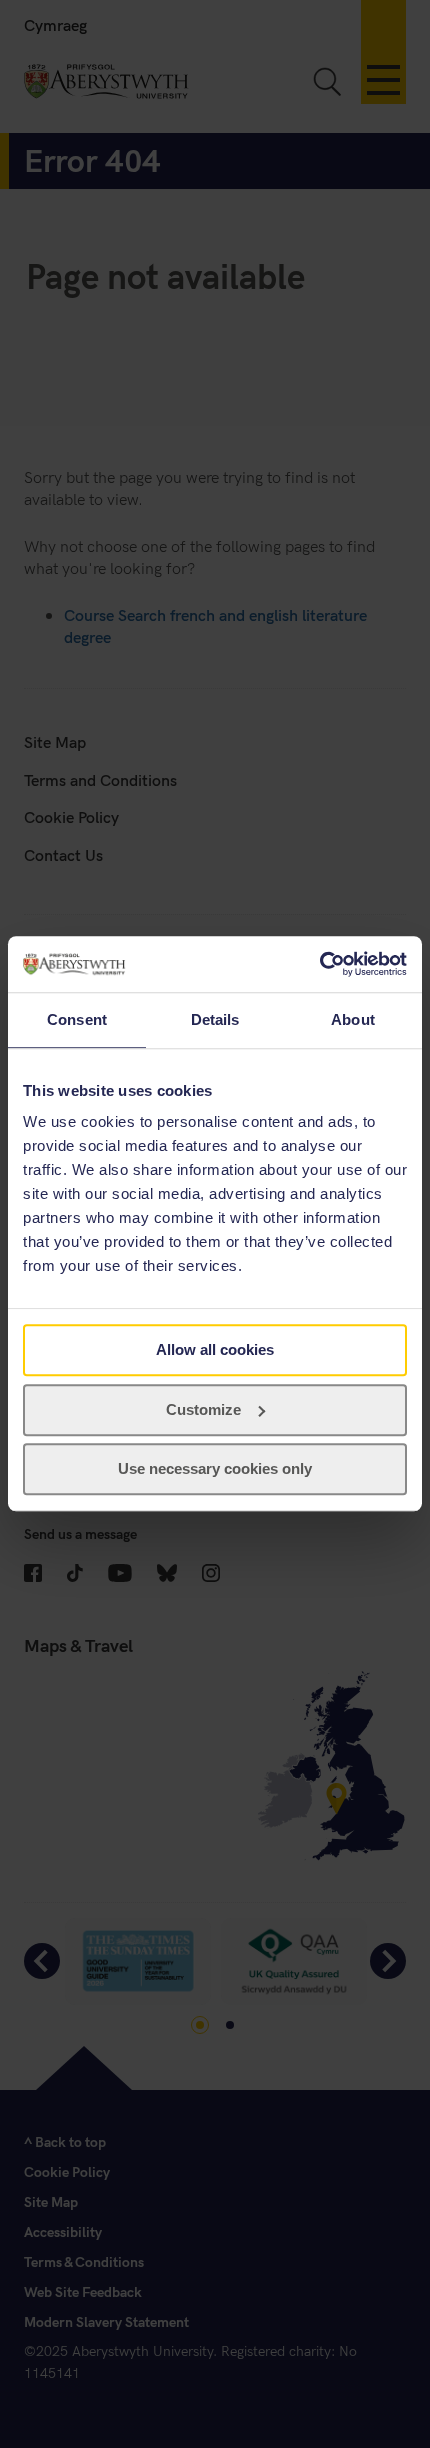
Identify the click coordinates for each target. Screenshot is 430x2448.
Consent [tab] (77, 1019)
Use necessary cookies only (215, 1469)
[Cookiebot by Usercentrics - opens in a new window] (319, 964)
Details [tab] (215, 1019)
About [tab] (353, 1019)
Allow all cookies (215, 1349)
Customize (203, 1409)
